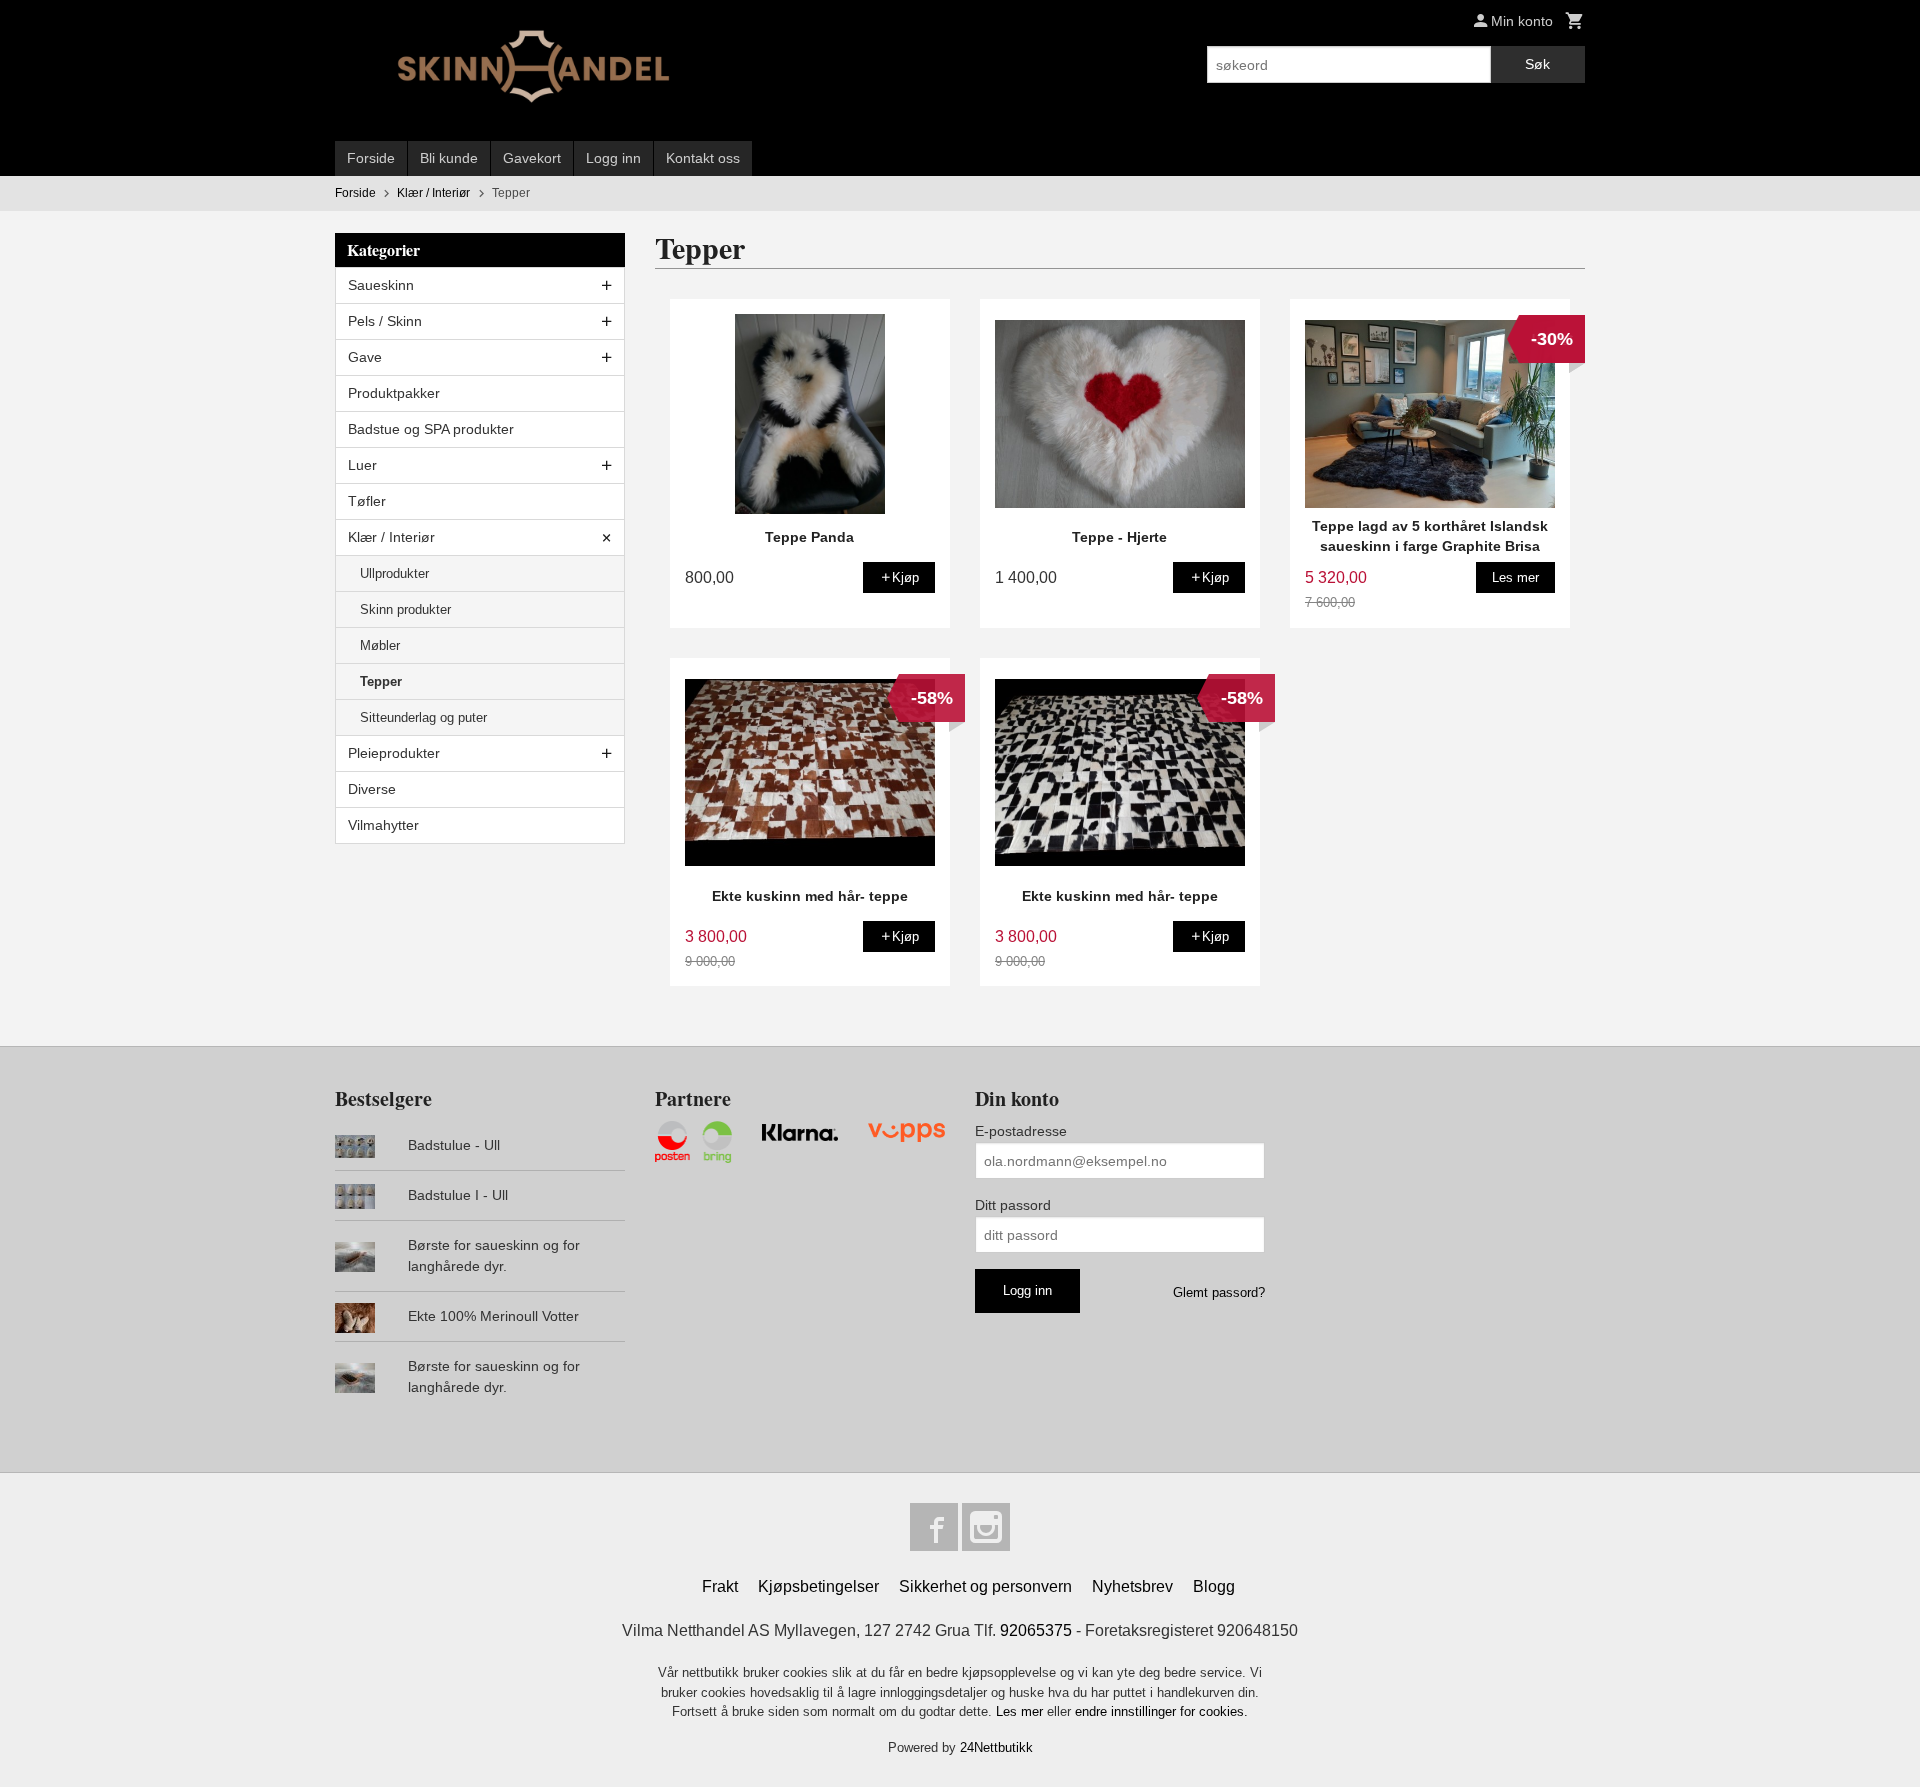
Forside (371, 158)
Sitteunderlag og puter (423, 717)
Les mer (1021, 1711)
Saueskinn (381, 285)
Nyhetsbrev (1132, 1586)
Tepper (381, 681)
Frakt (720, 1586)
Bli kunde (449, 158)
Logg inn (613, 158)
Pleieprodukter (394, 753)
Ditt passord (1013, 1205)
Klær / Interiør (391, 537)
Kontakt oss (703, 158)
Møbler (380, 645)
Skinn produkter (405, 609)
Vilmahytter (383, 825)
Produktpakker (394, 393)
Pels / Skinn (385, 321)
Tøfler (367, 501)
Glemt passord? (1219, 1292)
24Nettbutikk (996, 1747)
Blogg (1214, 1586)
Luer (362, 465)
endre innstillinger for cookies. (1161, 1711)
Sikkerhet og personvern (985, 1586)
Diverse (372, 789)
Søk (1537, 64)
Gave (365, 357)
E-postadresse (1021, 1131)
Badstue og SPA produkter (431, 429)
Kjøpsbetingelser (818, 1586)
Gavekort (532, 158)
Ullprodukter (394, 573)
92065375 (1036, 1630)
